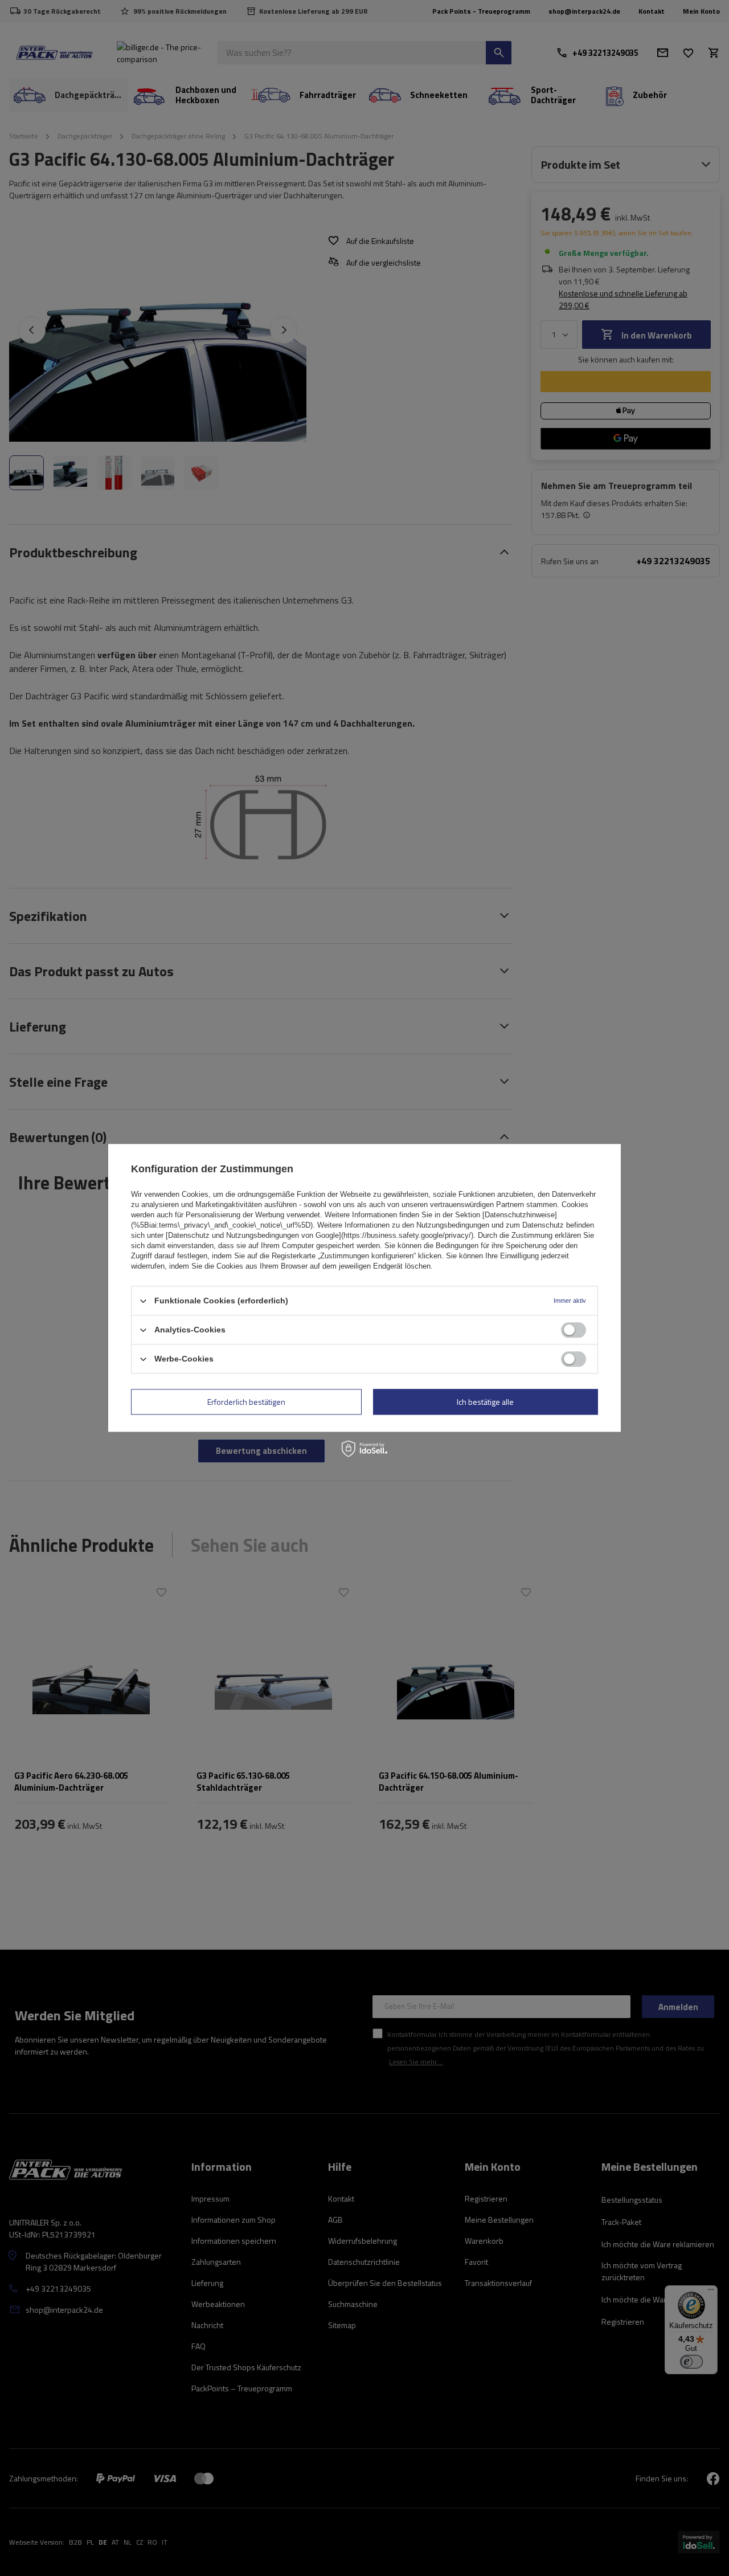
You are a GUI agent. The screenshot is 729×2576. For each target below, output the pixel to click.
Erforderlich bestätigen (246, 1402)
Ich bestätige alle (485, 1402)
